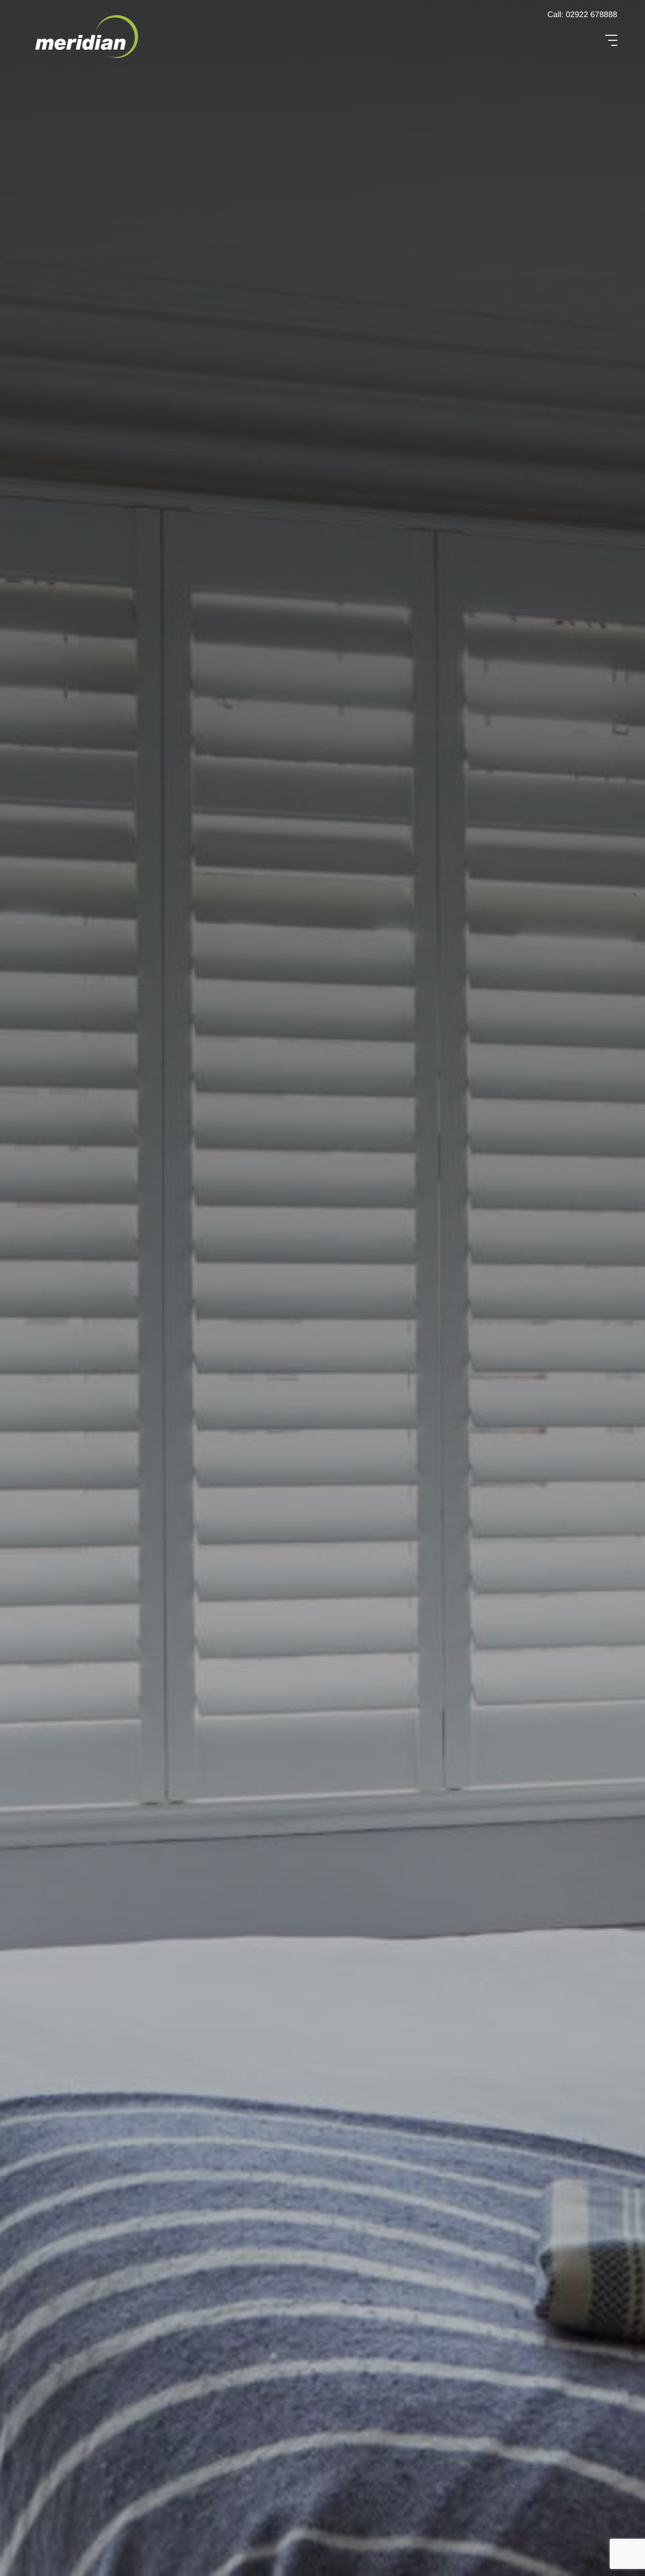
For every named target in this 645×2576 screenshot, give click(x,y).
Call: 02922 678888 (582, 15)
